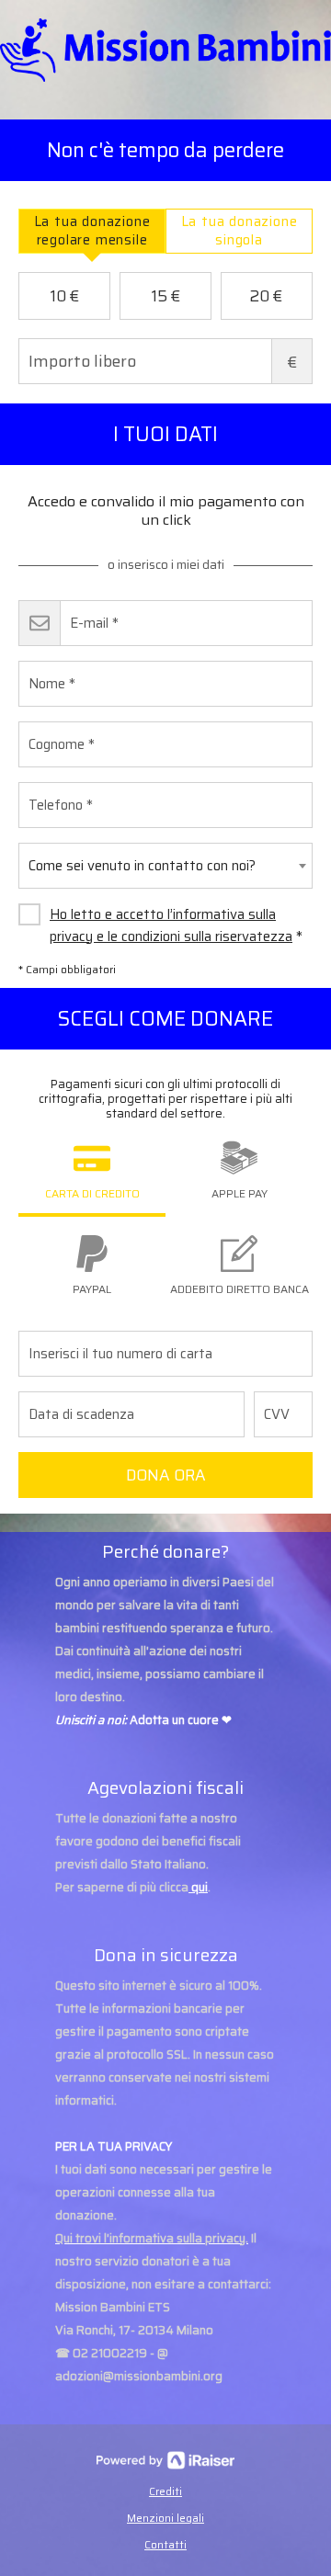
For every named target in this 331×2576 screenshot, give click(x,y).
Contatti (165, 2544)
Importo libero (292, 362)
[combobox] (165, 866)
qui (200, 1887)
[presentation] (92, 231)
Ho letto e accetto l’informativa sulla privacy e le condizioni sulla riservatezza (171, 925)
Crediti (165, 2491)
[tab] (92, 231)
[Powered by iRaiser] (165, 2460)
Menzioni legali (165, 2518)
